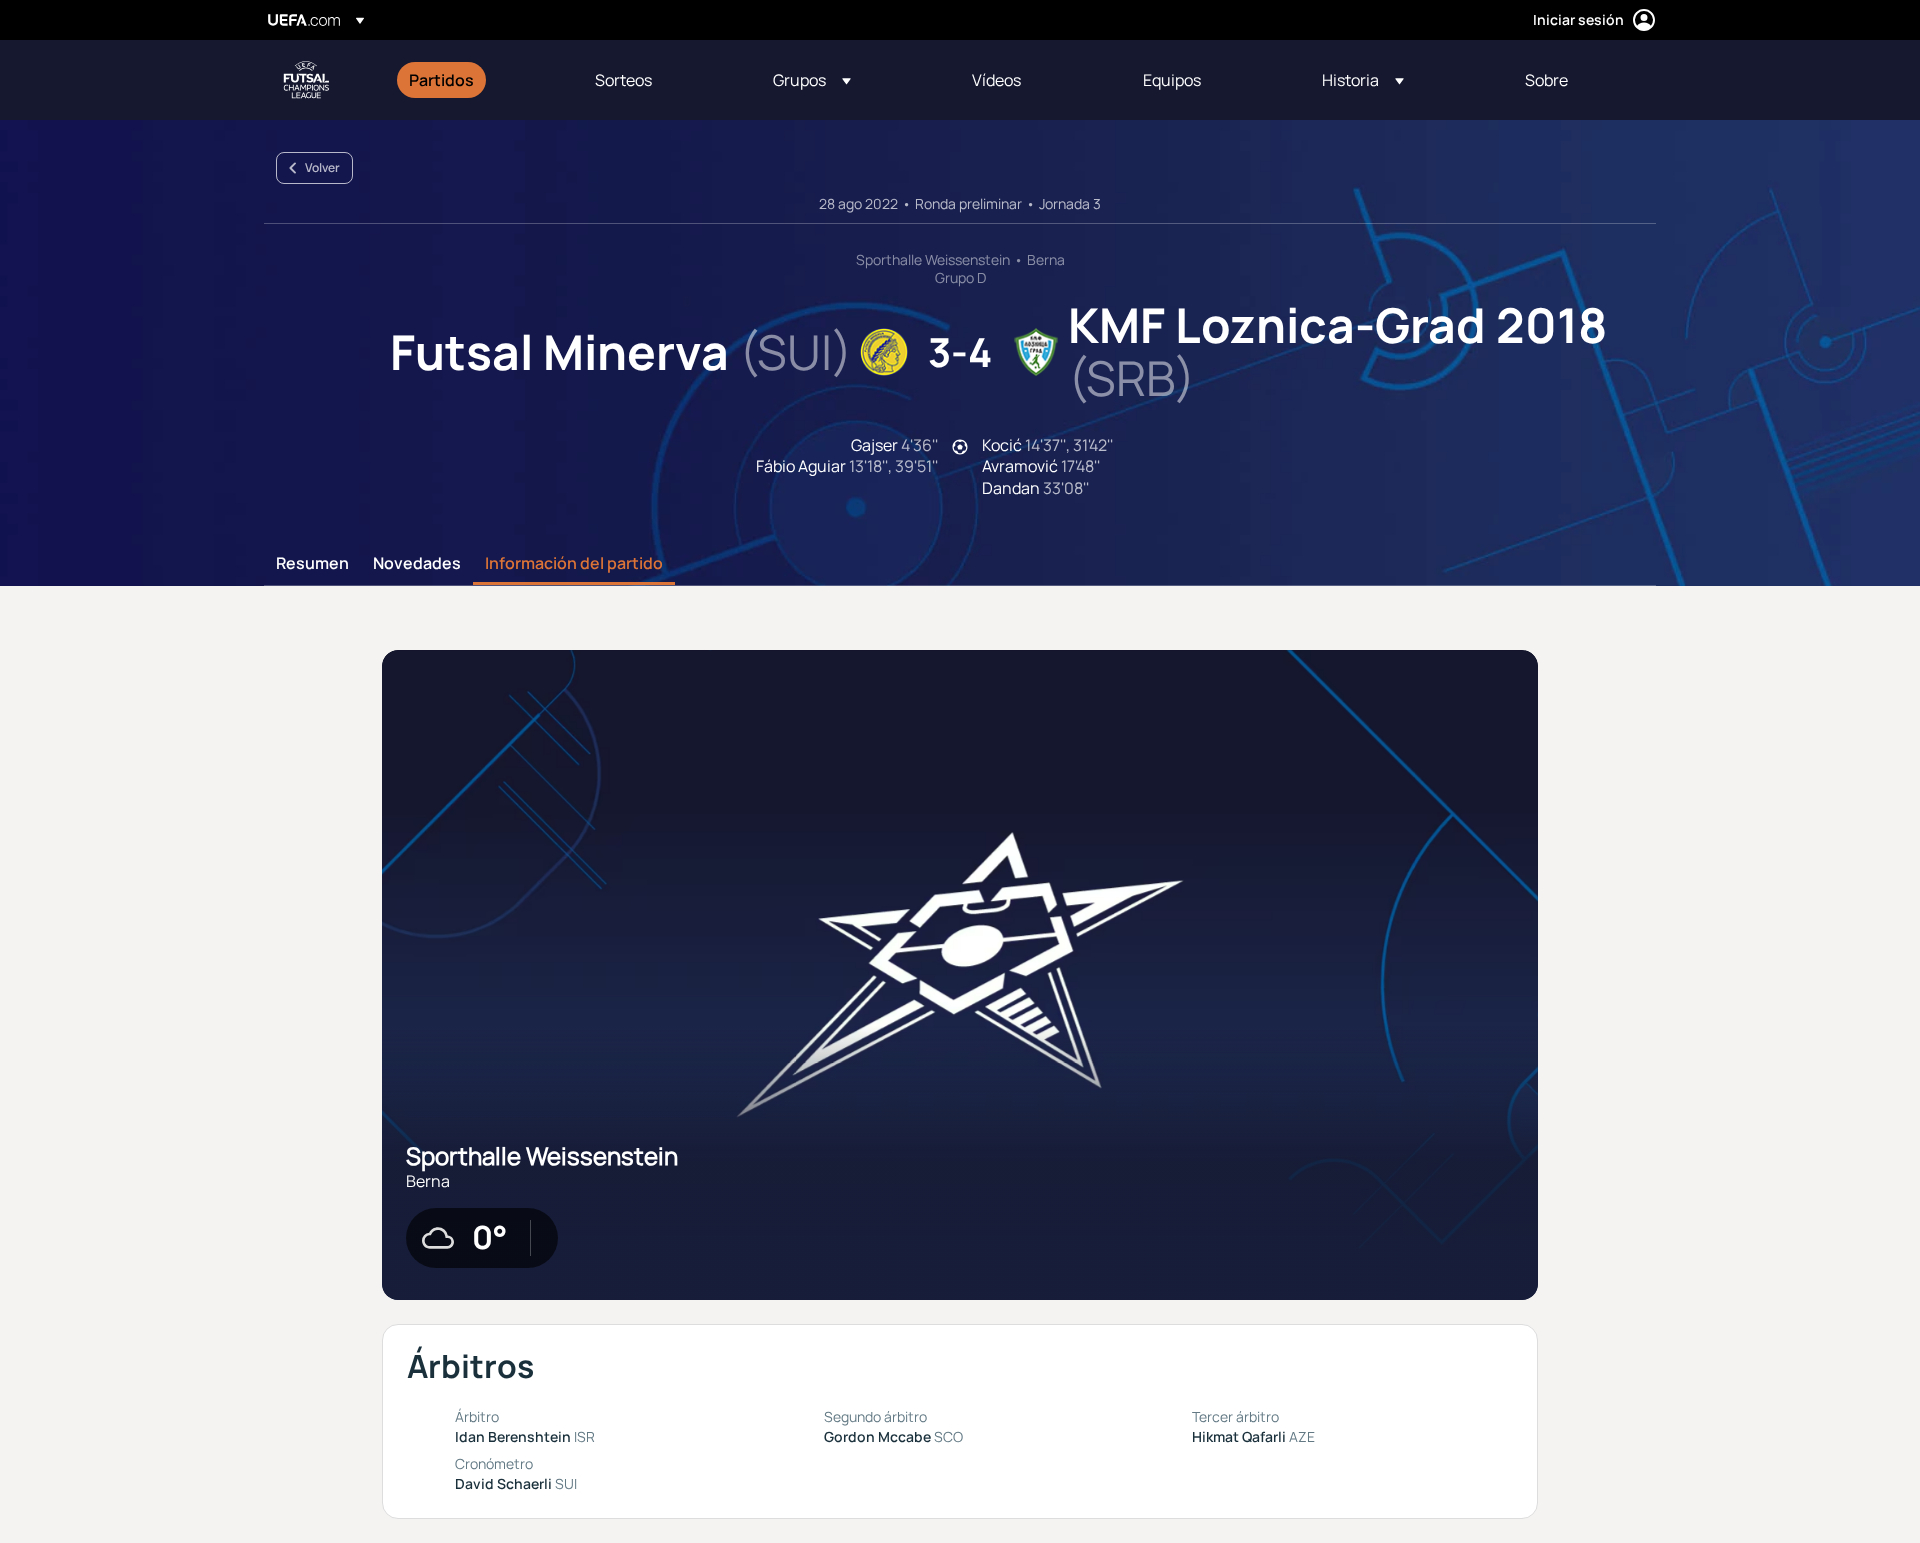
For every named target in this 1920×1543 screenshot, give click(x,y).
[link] (441, 80)
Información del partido (574, 564)
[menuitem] (477, 80)
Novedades (417, 564)
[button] (812, 80)
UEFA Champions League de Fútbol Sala (306, 80)
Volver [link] (322, 167)
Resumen (312, 564)
